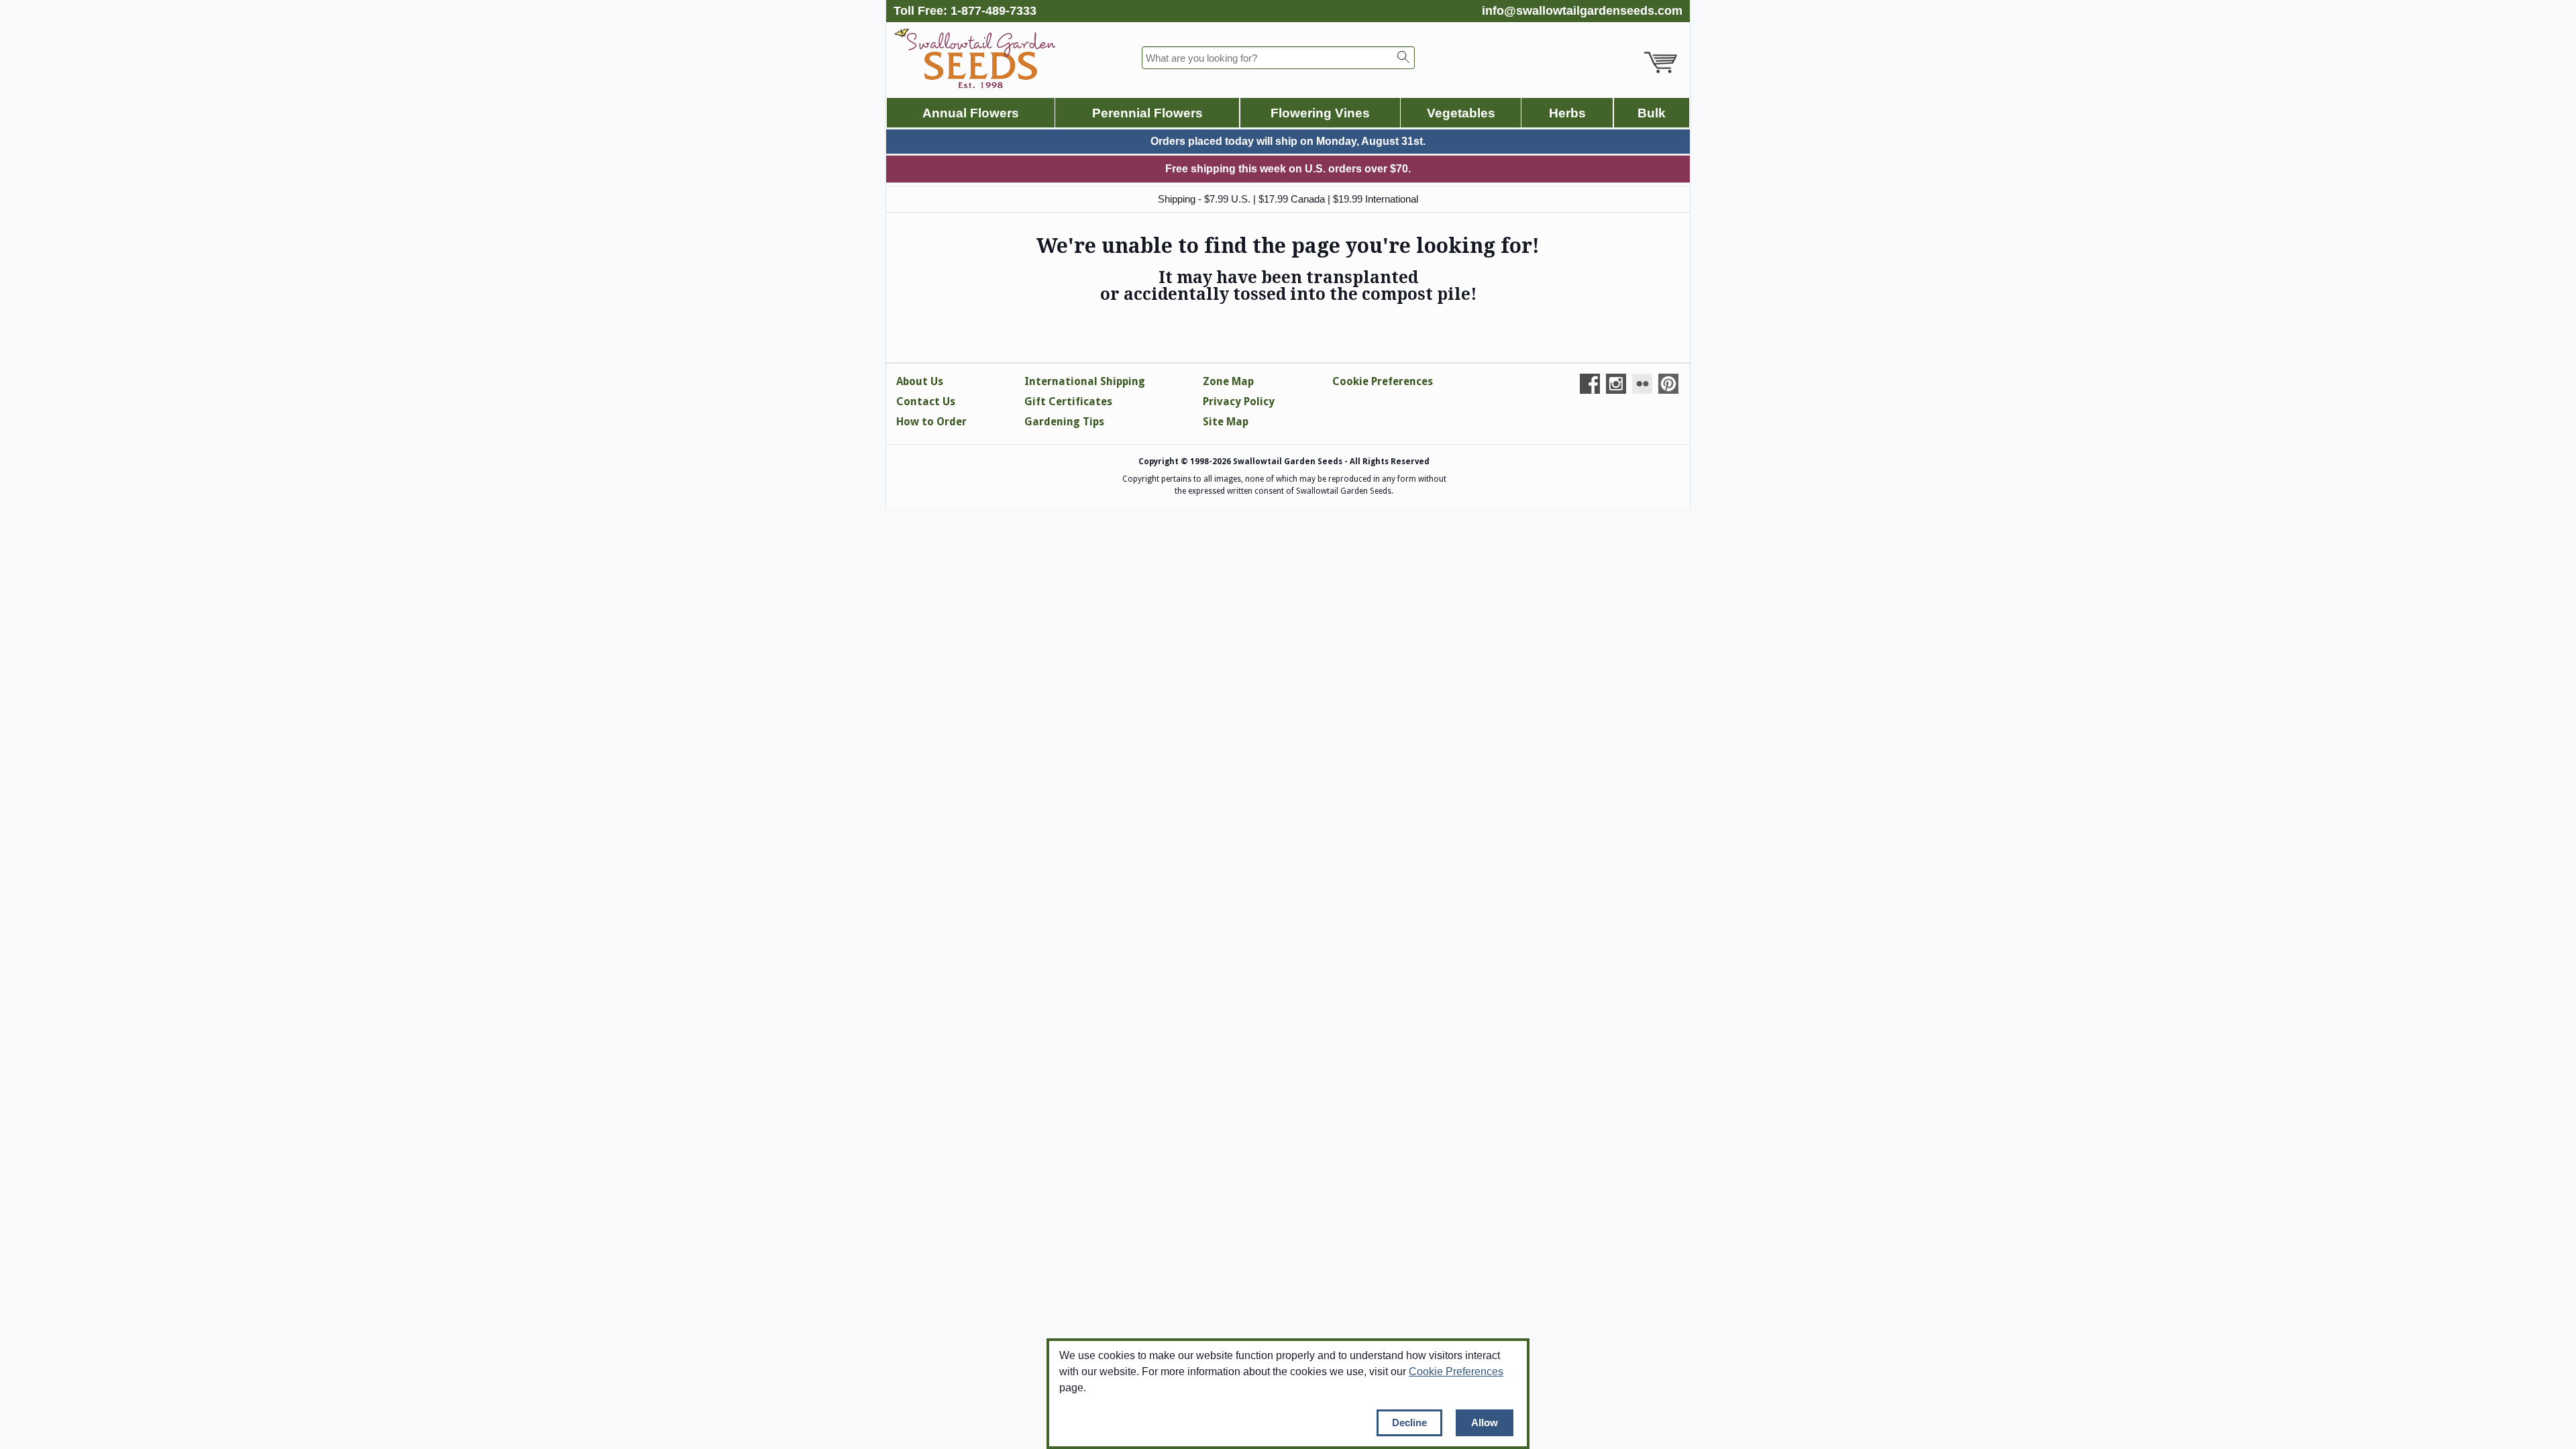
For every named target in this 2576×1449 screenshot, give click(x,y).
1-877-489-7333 (994, 11)
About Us (920, 381)
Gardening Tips (1064, 422)
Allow (1485, 1423)
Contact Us (926, 401)
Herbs (1567, 113)
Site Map (1226, 422)
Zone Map (1228, 381)
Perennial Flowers (1147, 113)
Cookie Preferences (1456, 1372)
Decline (1409, 1423)
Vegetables (1461, 113)
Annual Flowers (971, 113)
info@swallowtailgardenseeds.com (1582, 11)
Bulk (1652, 113)
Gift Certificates (1068, 401)
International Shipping (1085, 381)
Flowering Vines (1320, 113)
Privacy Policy (1239, 401)
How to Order (931, 422)
